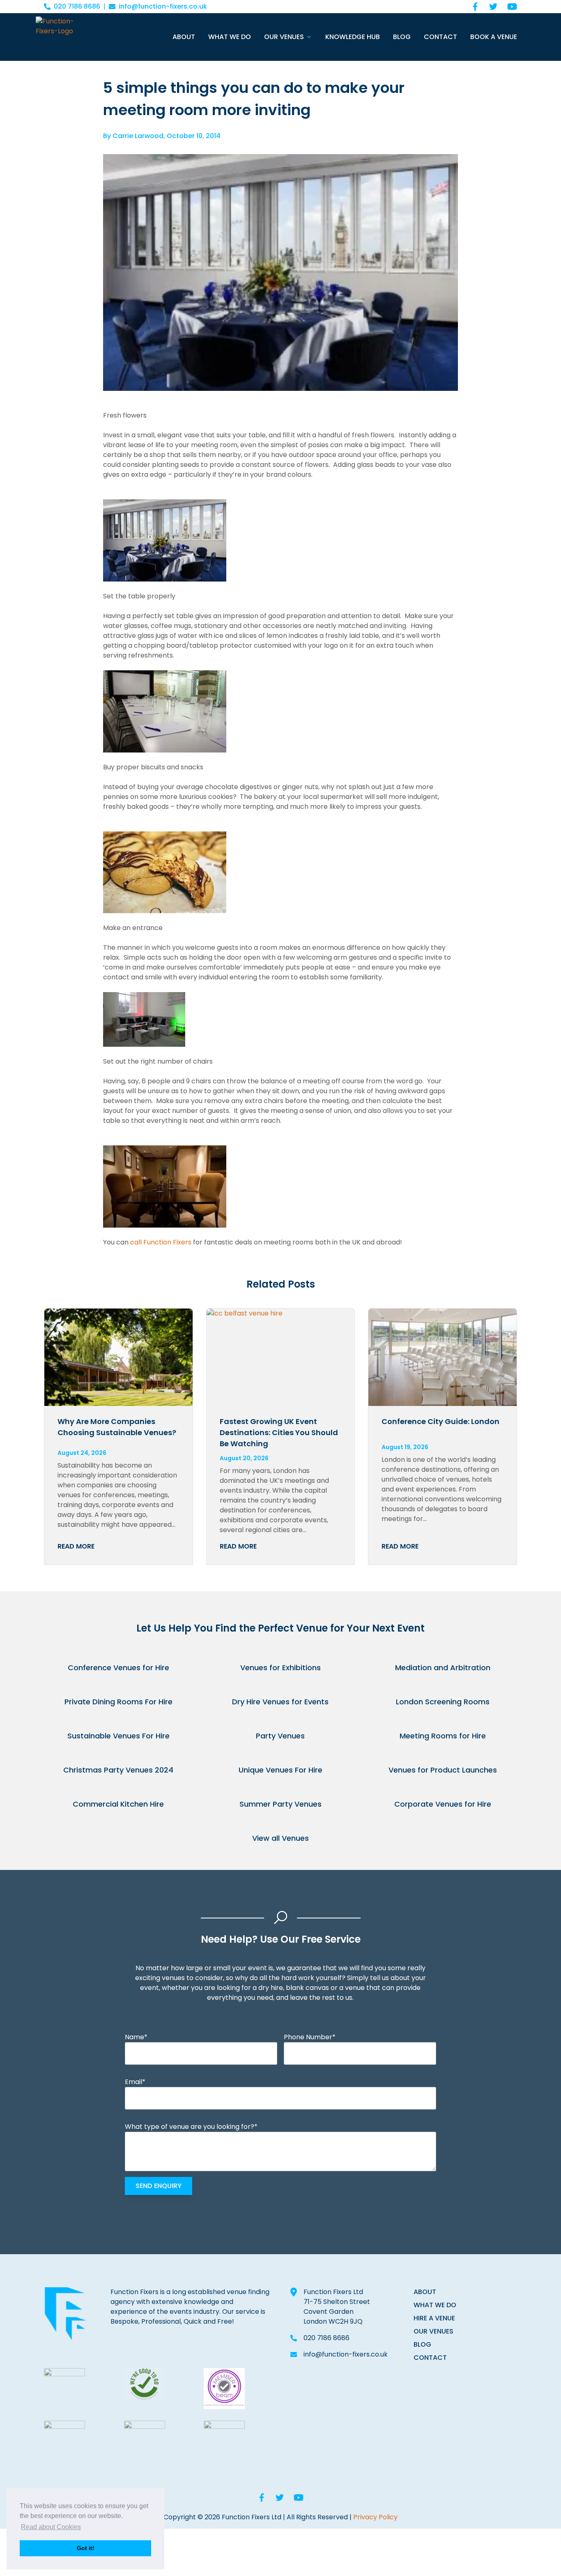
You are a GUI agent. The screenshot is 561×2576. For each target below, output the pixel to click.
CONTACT (430, 2358)
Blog (402, 37)
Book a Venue (494, 37)
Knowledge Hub (353, 37)
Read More (76, 1546)
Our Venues (284, 37)
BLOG (422, 2344)
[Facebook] (475, 7)
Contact (440, 37)
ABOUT (425, 2292)
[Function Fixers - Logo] (63, 37)
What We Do (230, 37)
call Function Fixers (161, 1242)
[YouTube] (512, 7)
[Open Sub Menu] (308, 37)
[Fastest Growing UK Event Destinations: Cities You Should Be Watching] (281, 1357)
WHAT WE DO (435, 2305)
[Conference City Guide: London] (443, 1357)
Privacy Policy (375, 2517)
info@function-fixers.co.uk (163, 6)
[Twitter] (493, 7)
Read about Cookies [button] (51, 2527)
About (184, 37)
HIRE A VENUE (434, 2318)
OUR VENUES (433, 2331)
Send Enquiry (159, 2186)
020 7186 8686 (77, 6)
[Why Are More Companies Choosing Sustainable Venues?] (118, 1357)
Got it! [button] (86, 2548)
